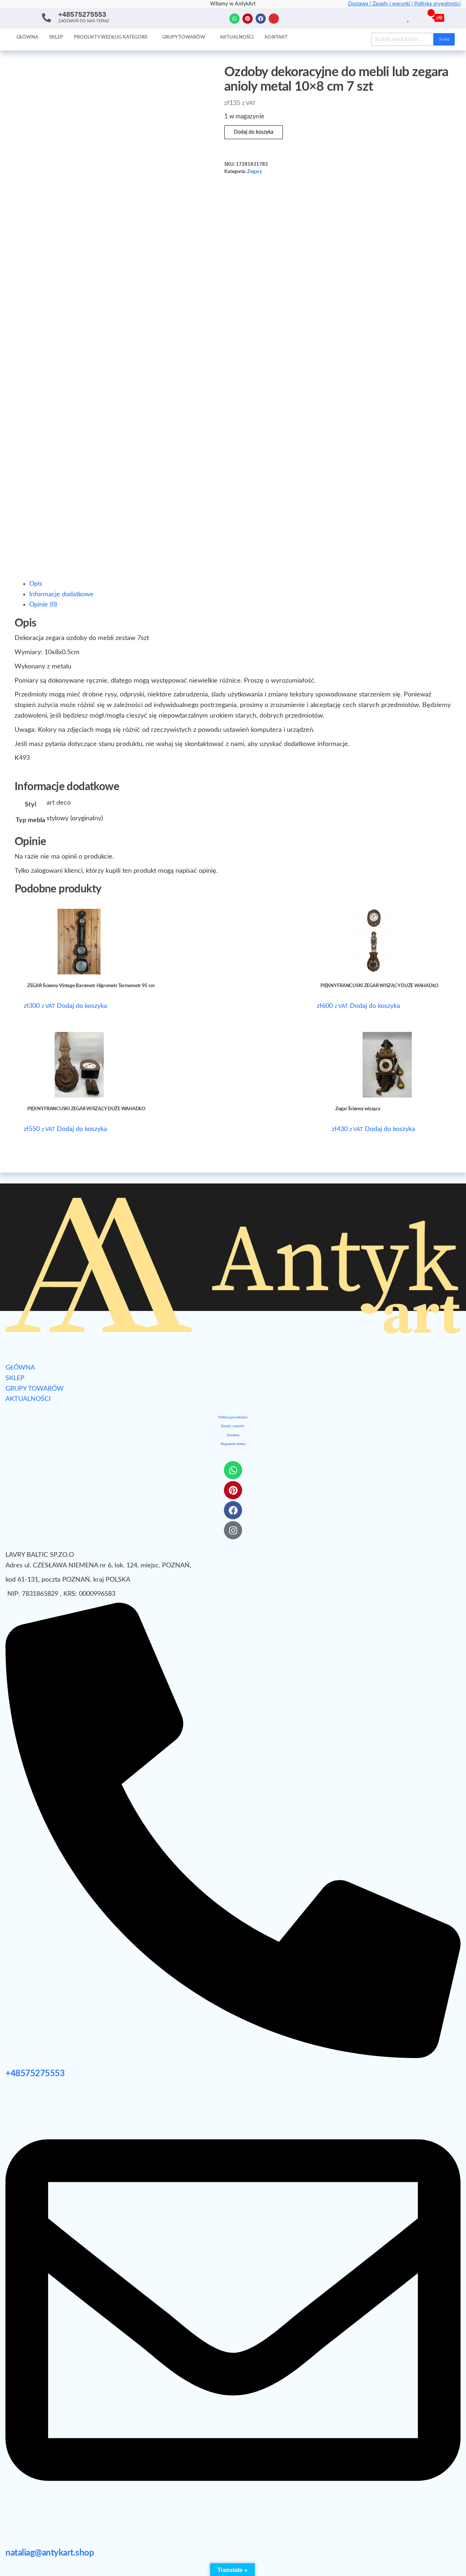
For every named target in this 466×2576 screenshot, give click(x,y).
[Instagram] (274, 19)
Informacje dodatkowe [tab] (61, 594)
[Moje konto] (417, 17)
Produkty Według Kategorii (111, 37)
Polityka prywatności (437, 4)
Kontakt (276, 37)
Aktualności (237, 37)
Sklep (56, 37)
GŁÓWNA (20, 1368)
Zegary (255, 172)
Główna (27, 37)
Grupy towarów (184, 37)
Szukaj (444, 39)
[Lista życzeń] (409, 17)
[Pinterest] (248, 19)
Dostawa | (360, 4)
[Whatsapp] (234, 19)
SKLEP (15, 1378)
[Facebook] (261, 19)
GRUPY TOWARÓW (35, 1389)
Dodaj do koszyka (254, 132)
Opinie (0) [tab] (43, 605)
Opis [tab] (36, 584)
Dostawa (233, 1435)
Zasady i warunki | (393, 4)
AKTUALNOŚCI (28, 1399)
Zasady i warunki (233, 1426)
